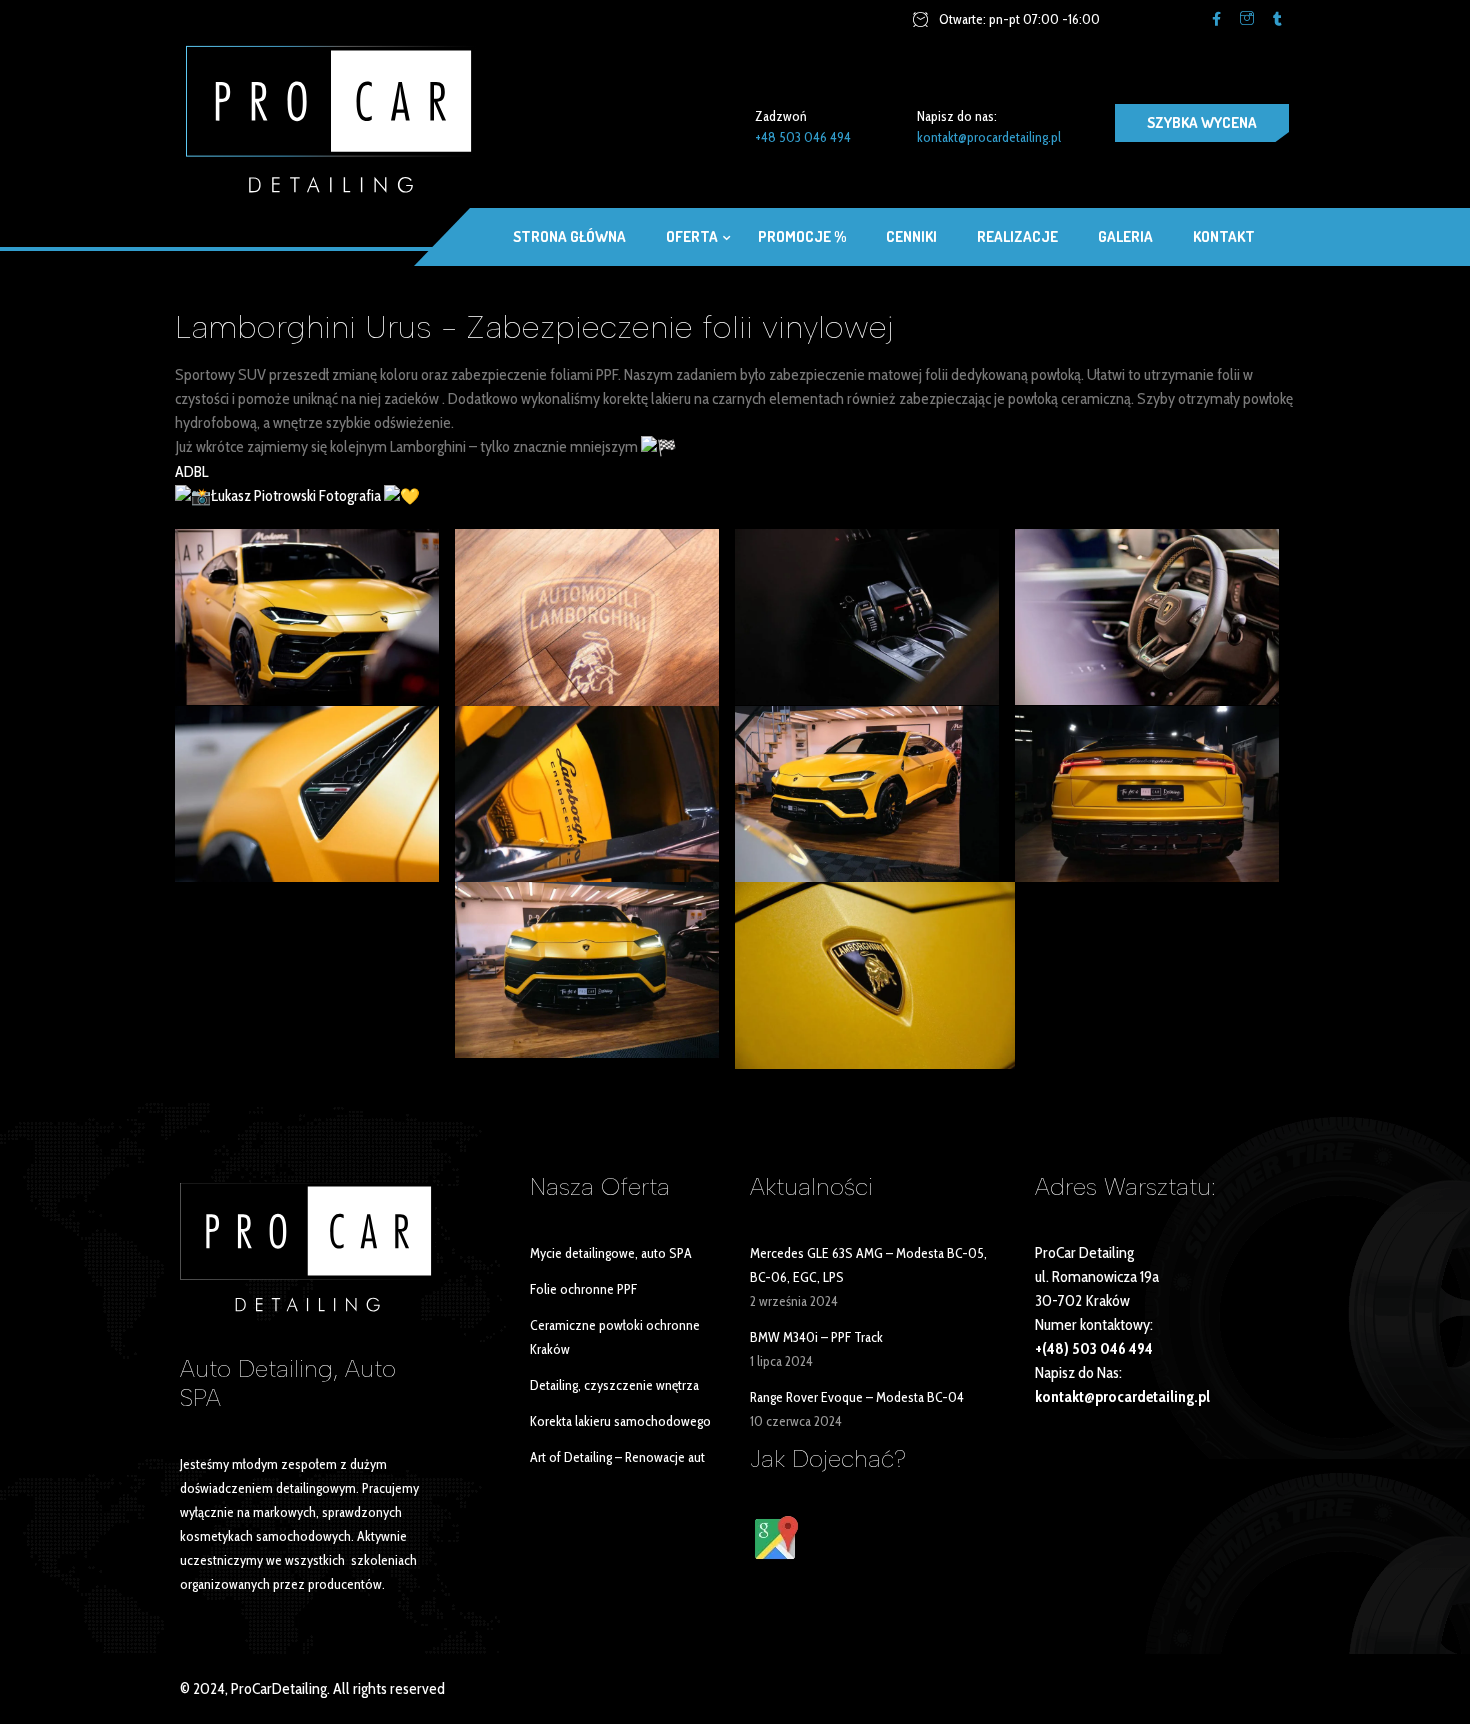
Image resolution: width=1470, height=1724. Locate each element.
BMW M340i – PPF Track (816, 1337)
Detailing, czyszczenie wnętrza (614, 1385)
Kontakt (1224, 236)
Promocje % (802, 236)
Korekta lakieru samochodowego (620, 1421)
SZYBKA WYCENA (1202, 122)
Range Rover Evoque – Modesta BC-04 (857, 1397)
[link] (191, 471)
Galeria (1125, 236)
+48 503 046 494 (803, 137)
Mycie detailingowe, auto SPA (611, 1253)
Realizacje (1017, 236)
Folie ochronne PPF (583, 1289)
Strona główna (569, 236)
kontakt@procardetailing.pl (989, 137)
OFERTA (692, 236)
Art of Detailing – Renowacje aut (617, 1457)
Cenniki (911, 236)
